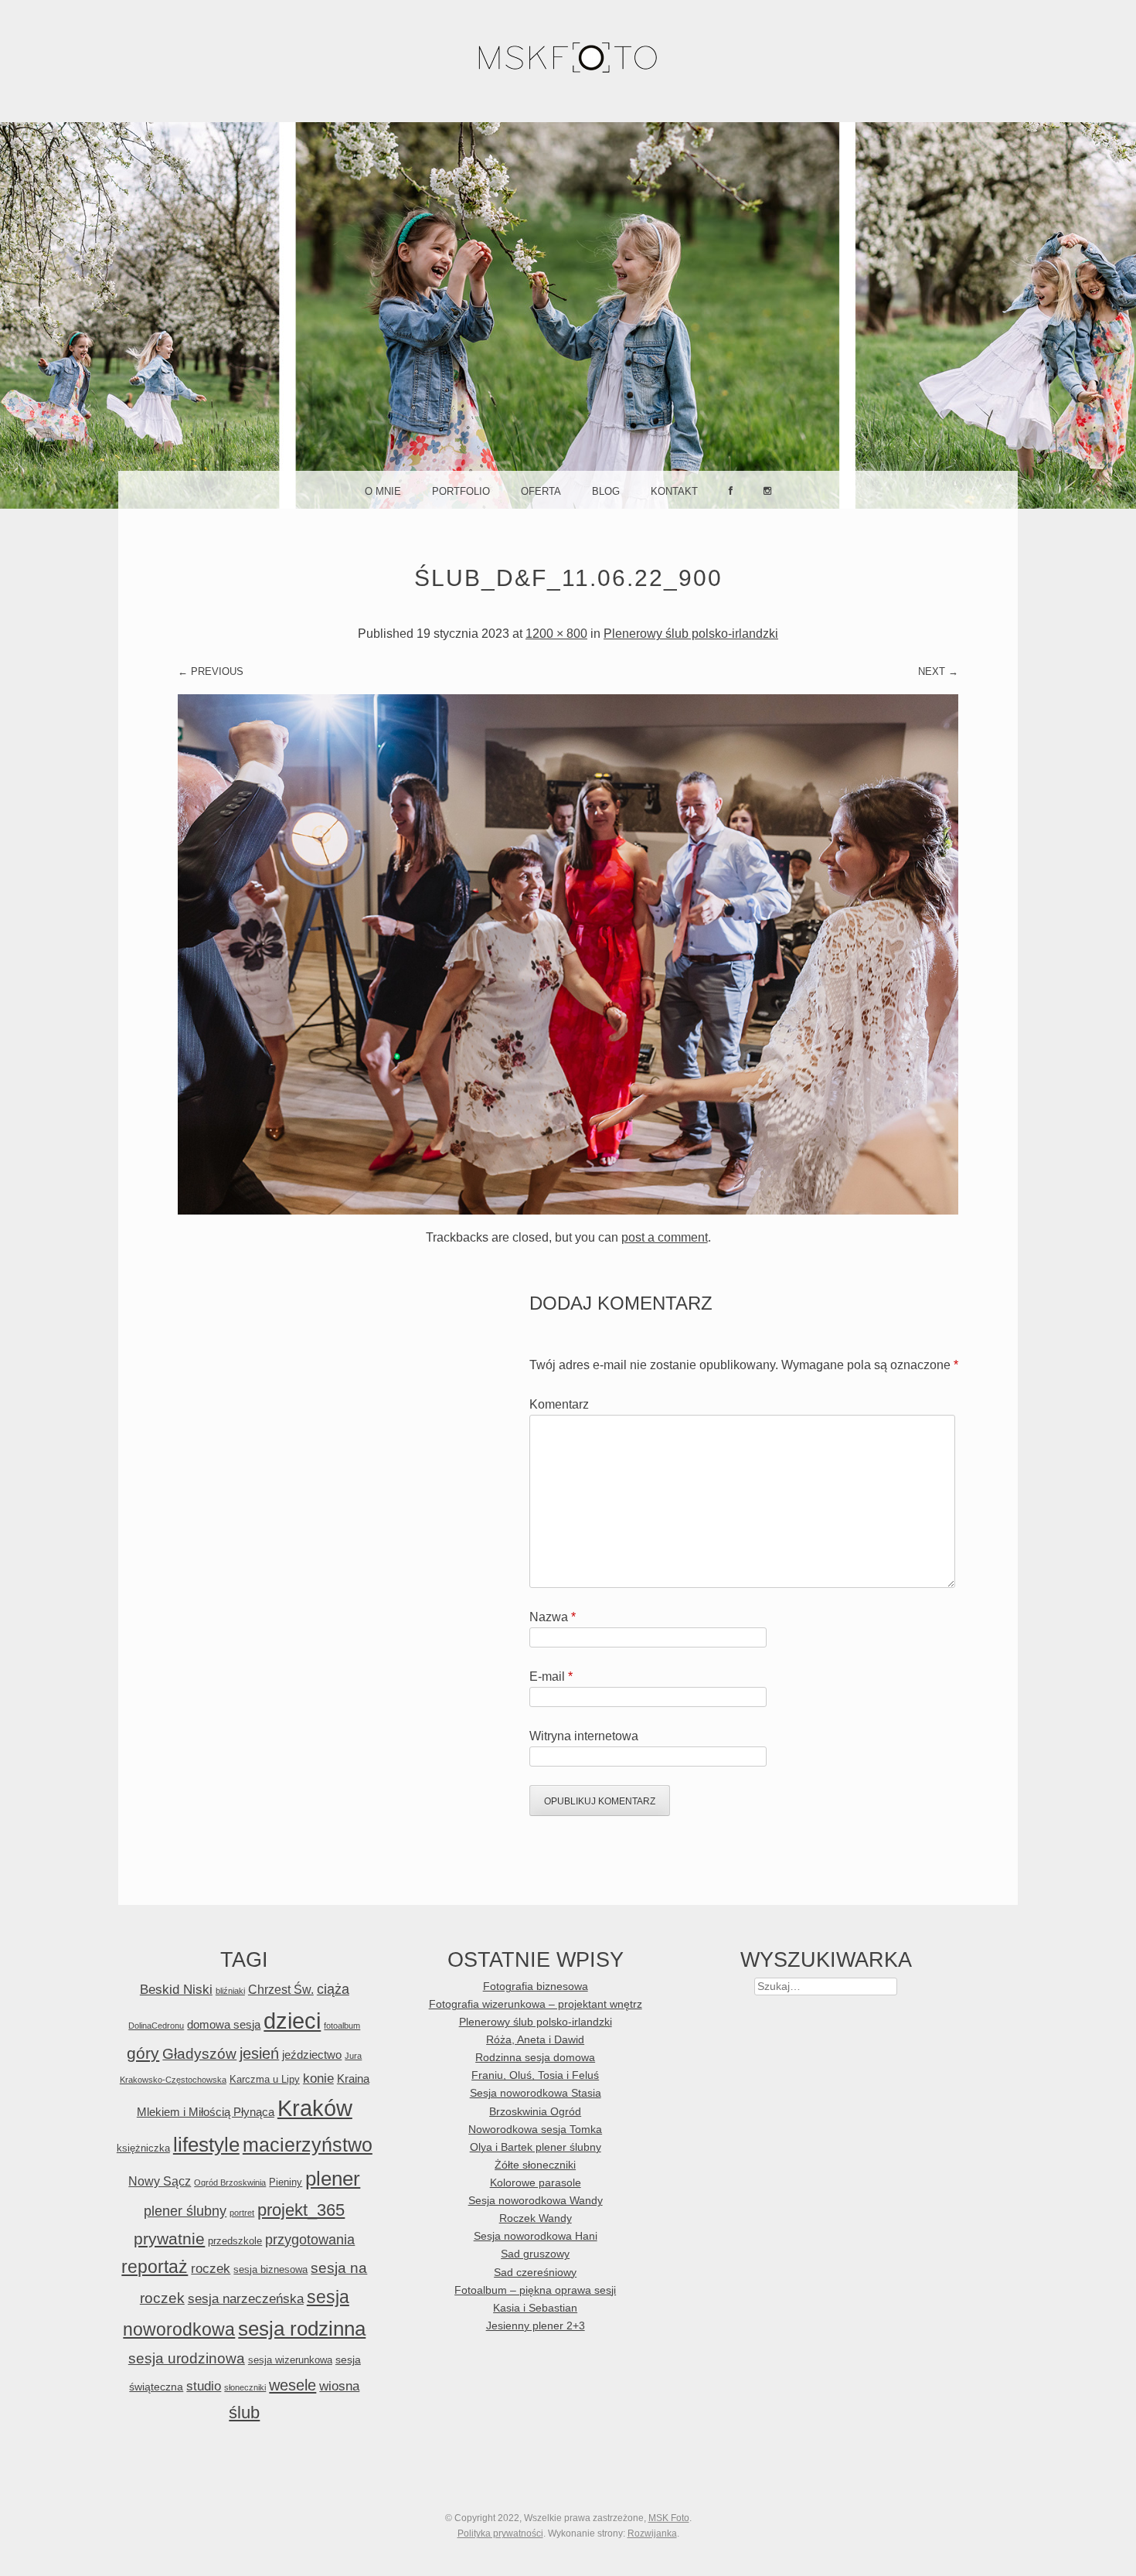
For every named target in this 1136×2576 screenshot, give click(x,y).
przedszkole (235, 2241)
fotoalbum (342, 2026)
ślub (244, 2412)
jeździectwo (312, 2055)
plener (333, 2179)
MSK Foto (669, 2518)
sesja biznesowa (270, 2269)
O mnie (383, 491)
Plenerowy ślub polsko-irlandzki (691, 634)
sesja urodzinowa (187, 2358)
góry (143, 2053)
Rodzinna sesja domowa (535, 2058)
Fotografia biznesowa (536, 1987)
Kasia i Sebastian (535, 2308)
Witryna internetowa (584, 1736)
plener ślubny (185, 2211)
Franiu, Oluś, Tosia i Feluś (535, 2075)
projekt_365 (301, 2210)
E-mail (551, 1676)
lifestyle (206, 2145)
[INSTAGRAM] (767, 489)
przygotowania (310, 2240)
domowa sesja (224, 2024)
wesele (293, 2385)
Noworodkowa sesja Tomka (535, 2130)
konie (318, 2078)
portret (242, 2213)
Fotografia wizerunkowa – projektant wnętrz (536, 2004)
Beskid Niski (176, 1990)
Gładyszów (199, 2054)
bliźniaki (230, 1991)
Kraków (315, 2108)
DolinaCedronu (156, 2026)
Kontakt (674, 491)
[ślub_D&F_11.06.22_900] (568, 1210)
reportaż (155, 2267)
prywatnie (169, 2239)
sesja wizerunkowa (290, 2360)
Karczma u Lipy (265, 2079)
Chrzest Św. (281, 1989)
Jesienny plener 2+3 (536, 2326)
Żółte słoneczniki (535, 2165)
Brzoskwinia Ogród (535, 2112)
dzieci (292, 2021)
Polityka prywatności (500, 2533)
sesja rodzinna (302, 2329)
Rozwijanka (652, 2533)
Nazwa (553, 1617)
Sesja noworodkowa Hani (536, 2236)
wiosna (339, 2386)
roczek (211, 2269)
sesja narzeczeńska (246, 2298)
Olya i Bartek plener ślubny (536, 2147)
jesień (259, 2053)
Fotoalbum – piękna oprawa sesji (535, 2290)
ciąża (333, 1989)
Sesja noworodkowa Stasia (536, 2093)
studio (204, 2386)
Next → (938, 671)
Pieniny (286, 2182)
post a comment (665, 1237)
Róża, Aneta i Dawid (535, 2040)
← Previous (211, 671)
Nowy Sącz (160, 2181)
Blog (606, 491)
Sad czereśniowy (535, 2273)
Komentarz (559, 1404)
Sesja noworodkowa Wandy (536, 2201)
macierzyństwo (308, 2145)
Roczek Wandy (536, 2218)
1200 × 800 (556, 634)
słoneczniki (245, 2387)
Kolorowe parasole (536, 2183)
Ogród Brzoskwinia (230, 2182)
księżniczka (143, 2148)
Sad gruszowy (535, 2254)
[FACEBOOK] (731, 489)
